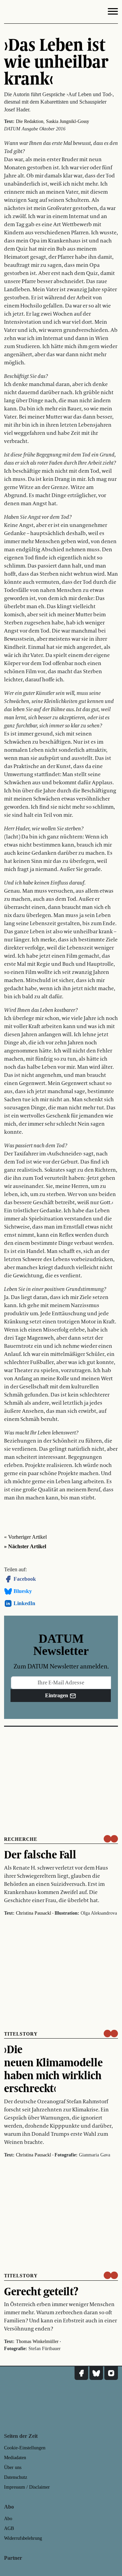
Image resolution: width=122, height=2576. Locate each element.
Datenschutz (16, 2477)
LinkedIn (24, 1603)
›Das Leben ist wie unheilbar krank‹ (56, 61)
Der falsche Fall (40, 1854)
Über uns (13, 2467)
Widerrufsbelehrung (23, 2538)
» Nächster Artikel (25, 1546)
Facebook (25, 1579)
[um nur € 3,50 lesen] (111, 1839)
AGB (9, 2528)
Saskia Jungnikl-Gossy (68, 121)
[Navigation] (113, 13)
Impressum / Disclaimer (27, 2487)
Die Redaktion (30, 121)
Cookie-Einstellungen (25, 2448)
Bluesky (23, 1591)
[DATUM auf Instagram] (111, 2373)
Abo (8, 2519)
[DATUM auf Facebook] (81, 2373)
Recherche (21, 1839)
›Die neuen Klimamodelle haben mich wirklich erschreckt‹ (53, 2069)
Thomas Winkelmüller (37, 2341)
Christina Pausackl (34, 1913)
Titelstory (21, 2034)
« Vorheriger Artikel (25, 1537)
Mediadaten (15, 2458)
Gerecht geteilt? (41, 2291)
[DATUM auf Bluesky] (96, 2373)
